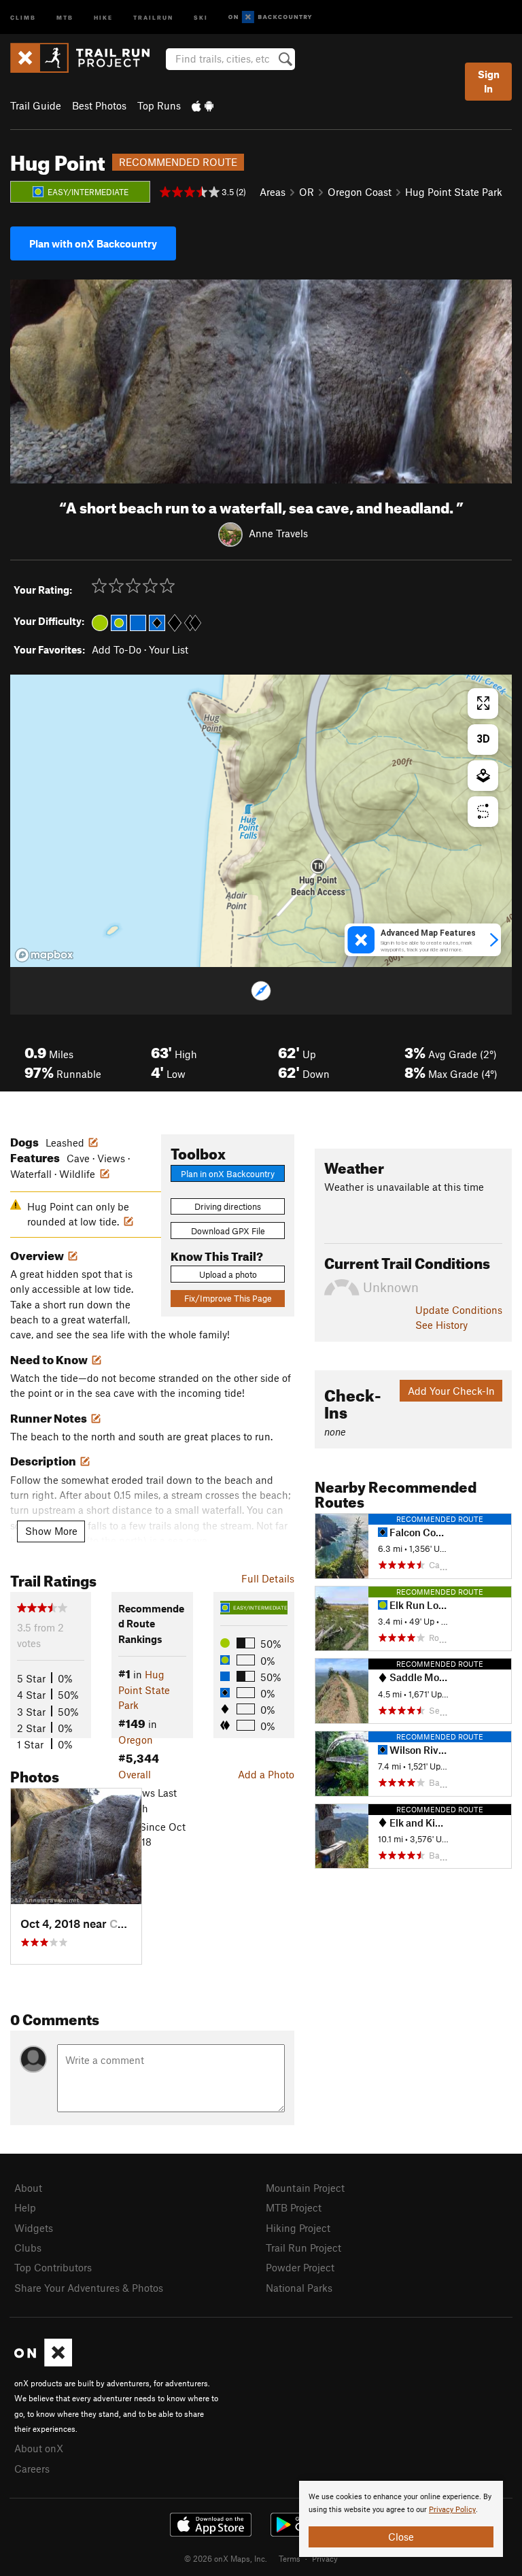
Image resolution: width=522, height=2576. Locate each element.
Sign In (489, 81)
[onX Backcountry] (270, 17)
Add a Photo (266, 1774)
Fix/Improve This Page (228, 1298)
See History (441, 1325)
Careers (32, 2469)
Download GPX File (228, 1231)
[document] (401, 2519)
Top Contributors (53, 2267)
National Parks (299, 2288)
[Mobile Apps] (203, 105)
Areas (273, 192)
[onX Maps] (43, 2362)
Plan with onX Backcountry (93, 243)
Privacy (325, 2558)
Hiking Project (298, 2228)
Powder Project (300, 2267)
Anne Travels (278, 533)
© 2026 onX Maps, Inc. (226, 2558)
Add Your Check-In (451, 1391)
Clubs (28, 2248)
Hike (103, 17)
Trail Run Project (303, 2248)
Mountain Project (305, 2188)
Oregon (136, 1740)
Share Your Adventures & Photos (89, 2288)
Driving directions (228, 1206)
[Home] (87, 58)
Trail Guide (36, 105)
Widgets (34, 2228)
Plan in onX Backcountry (228, 1174)
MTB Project (294, 2207)
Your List (169, 649)
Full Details (268, 1578)
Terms (290, 2558)
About (28, 2188)
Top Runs (159, 105)
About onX (39, 2448)
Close (401, 2537)
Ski (201, 17)
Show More (51, 1531)
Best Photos (99, 105)
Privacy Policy (452, 2510)
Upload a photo (228, 1274)
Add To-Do (117, 649)
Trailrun (153, 17)
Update (459, 1310)
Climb (23, 17)
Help (25, 2207)
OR (307, 192)
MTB (65, 17)
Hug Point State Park (454, 192)
